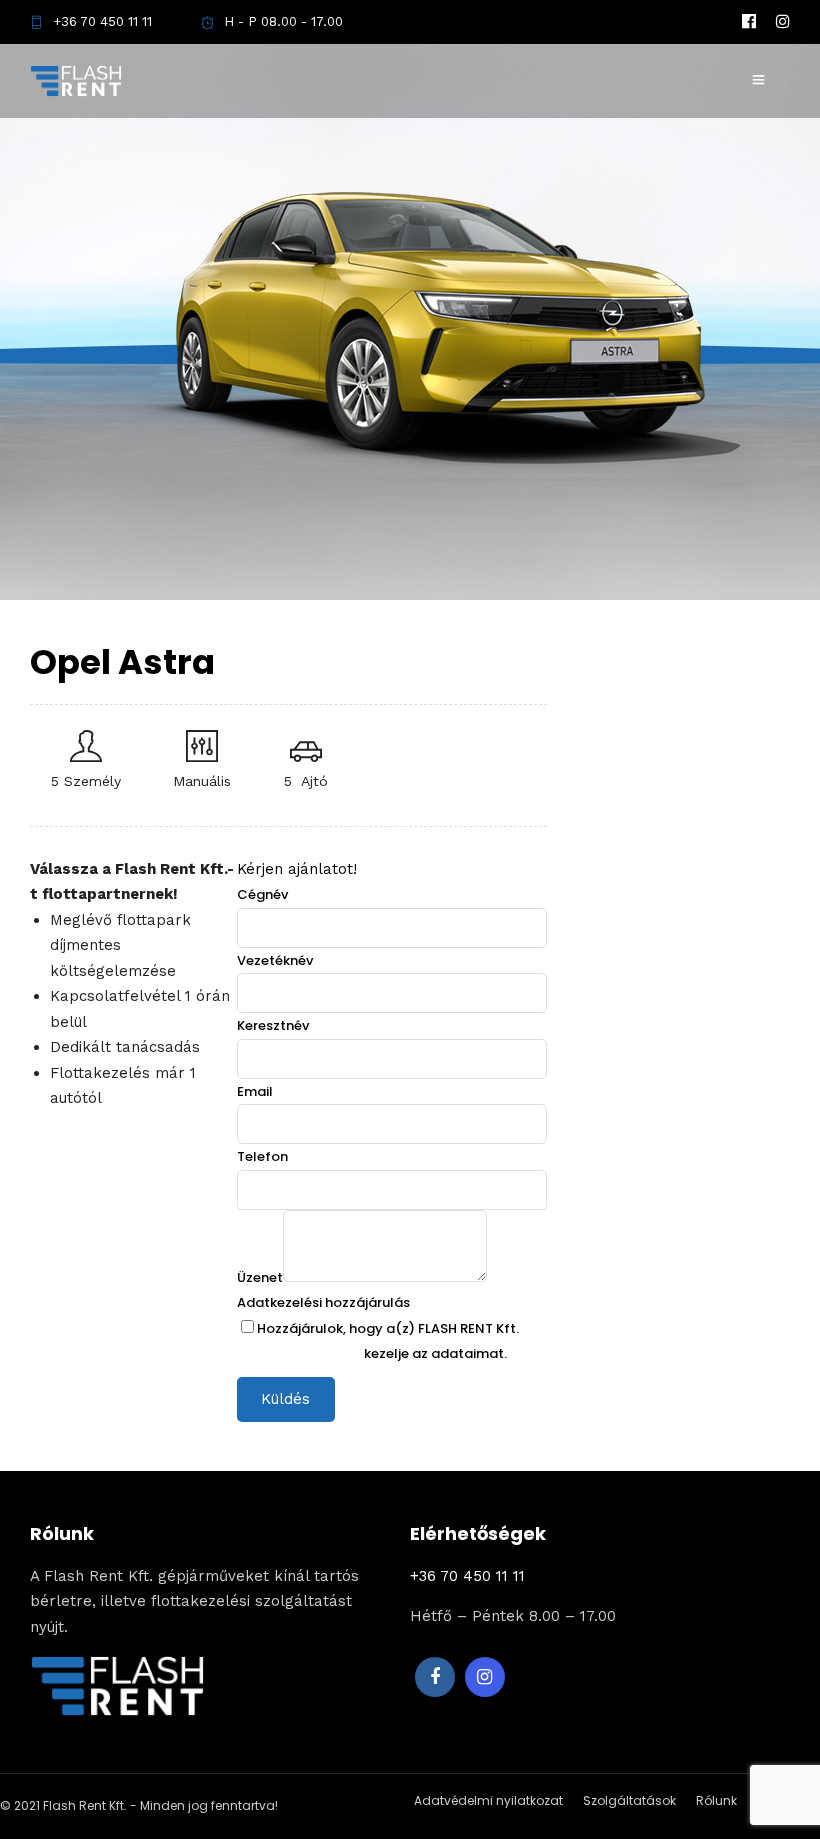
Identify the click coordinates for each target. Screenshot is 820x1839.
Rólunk (716, 1800)
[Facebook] (435, 1677)
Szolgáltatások (629, 1800)
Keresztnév (273, 1025)
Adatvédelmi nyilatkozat (488, 1800)
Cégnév (262, 894)
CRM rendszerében (299, 1353)
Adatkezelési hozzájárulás (323, 1302)
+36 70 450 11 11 (102, 21)
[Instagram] (783, 22)
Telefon (262, 1156)
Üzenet (260, 1277)
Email (255, 1091)
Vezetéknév (275, 960)
